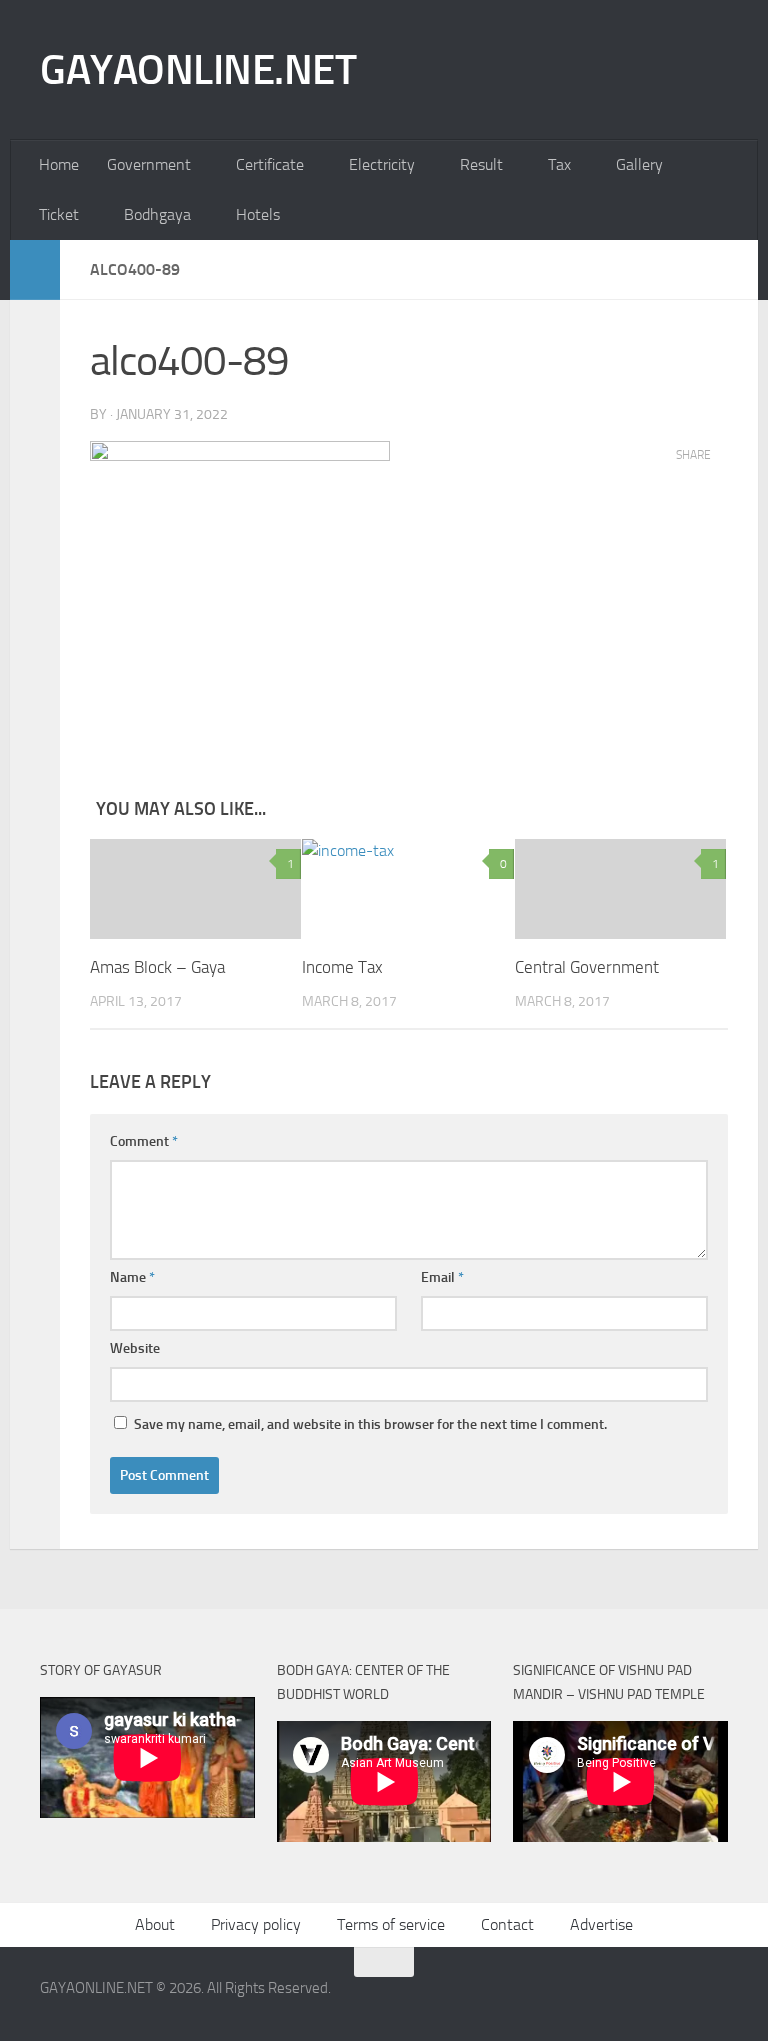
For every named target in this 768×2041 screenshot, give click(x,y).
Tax (559, 164)
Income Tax (342, 967)
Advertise (601, 1924)
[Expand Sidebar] (35, 270)
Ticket (59, 214)
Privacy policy (256, 1924)
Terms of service (391, 1924)
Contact (507, 1924)
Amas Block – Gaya (157, 967)
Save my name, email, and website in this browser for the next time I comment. (370, 1424)
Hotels (258, 214)
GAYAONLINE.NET (198, 70)
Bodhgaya (157, 214)
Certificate (270, 164)
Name (132, 1277)
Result (481, 164)
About (155, 1924)
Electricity (382, 164)
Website (135, 1348)
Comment (144, 1141)
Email (442, 1277)
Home (59, 164)
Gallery (639, 164)
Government (149, 164)
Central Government (587, 967)
